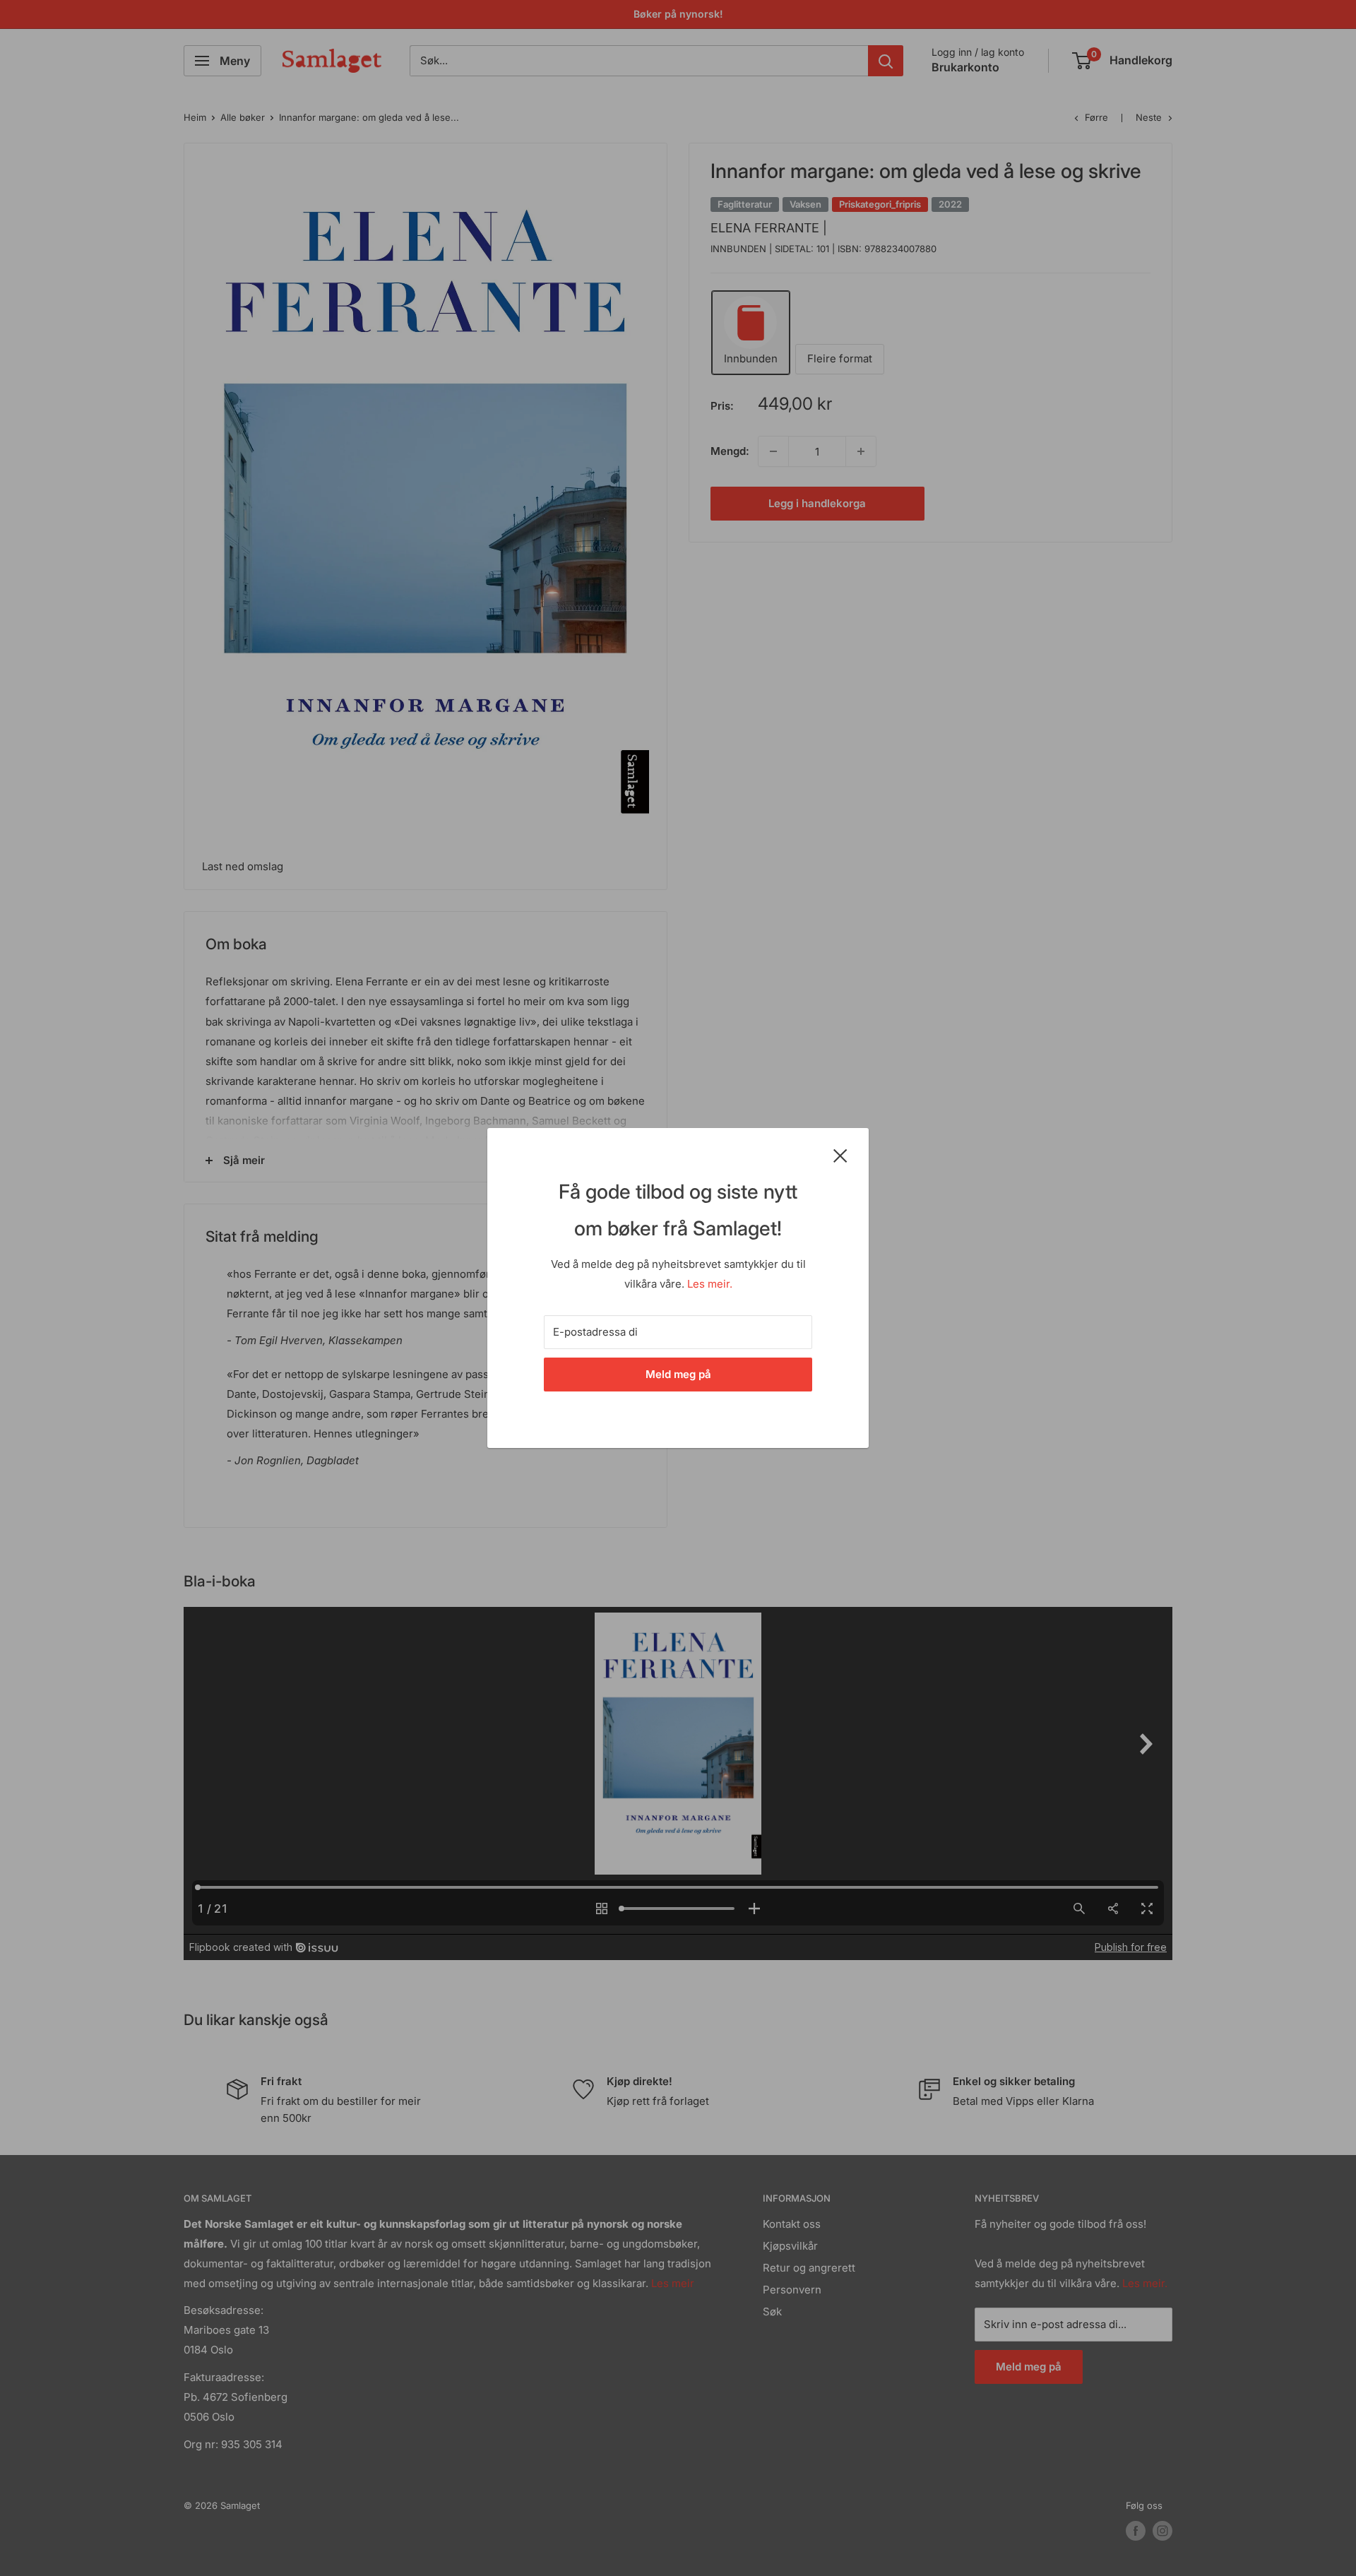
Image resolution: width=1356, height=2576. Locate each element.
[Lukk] (840, 1155)
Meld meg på (678, 1374)
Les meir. (710, 1284)
